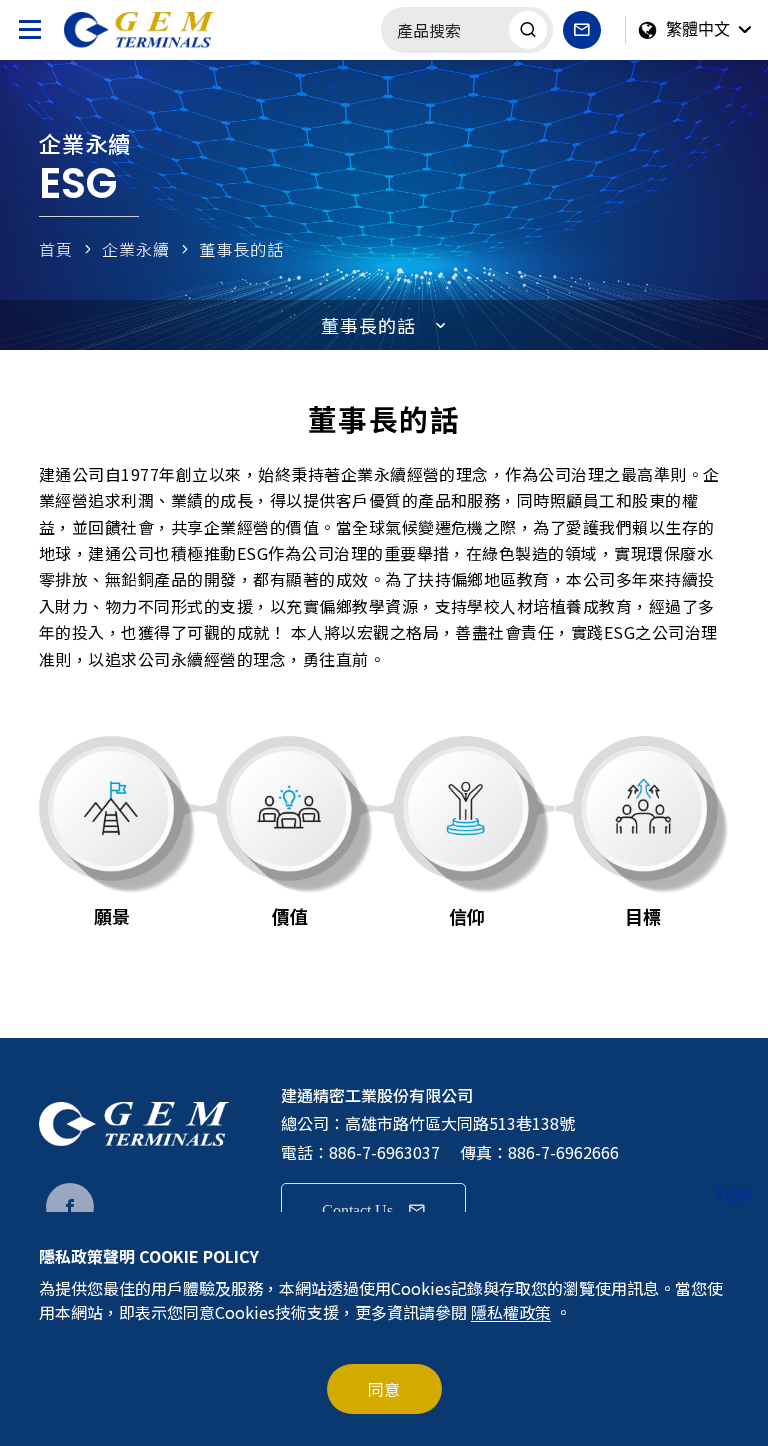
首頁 (56, 249)
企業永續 (136, 249)
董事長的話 (241, 249)
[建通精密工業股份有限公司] (159, 29)
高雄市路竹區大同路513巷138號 (460, 1123)
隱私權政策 (511, 1312)
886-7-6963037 (384, 1152)
